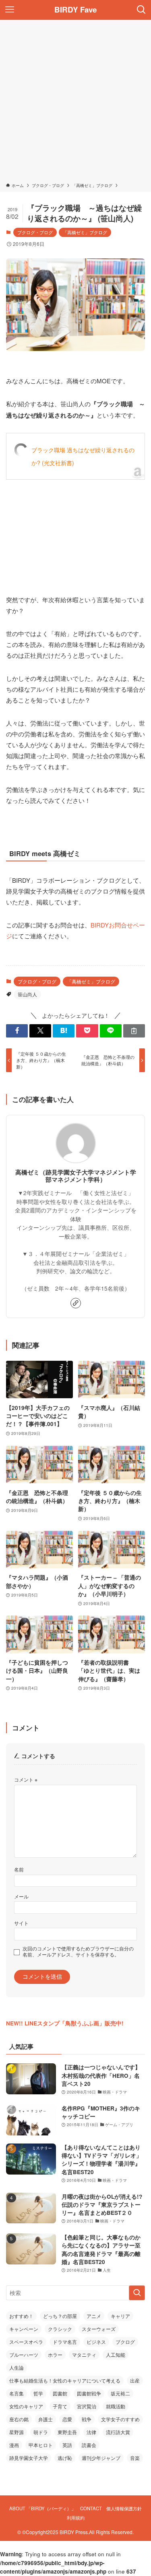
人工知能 (116, 2355)
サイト (21, 1923)
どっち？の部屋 (60, 2316)
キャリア (120, 2316)
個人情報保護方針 (124, 2508)
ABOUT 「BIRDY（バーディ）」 (42, 2508)
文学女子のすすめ (120, 2419)
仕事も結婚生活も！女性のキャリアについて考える (65, 2380)
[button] (17, 1031)
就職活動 (116, 2406)
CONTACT (91, 2508)
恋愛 (67, 2419)
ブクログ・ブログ (35, 232)
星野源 (17, 2432)
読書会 (89, 2445)
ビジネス (96, 2342)
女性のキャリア (26, 2406)
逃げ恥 (65, 2458)
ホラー (55, 2355)
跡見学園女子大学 (29, 2458)
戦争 (87, 2419)
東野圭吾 (67, 2432)
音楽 (135, 2458)
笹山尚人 (27, 994)
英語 (67, 2445)
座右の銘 (19, 2419)
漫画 (14, 2445)
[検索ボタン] (141, 10)
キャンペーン (24, 2329)
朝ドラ (41, 2432)
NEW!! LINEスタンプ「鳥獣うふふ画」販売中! (65, 2023)
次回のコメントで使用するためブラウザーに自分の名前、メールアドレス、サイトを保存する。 (78, 1951)
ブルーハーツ (24, 2355)
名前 (19, 1869)
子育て (60, 2406)
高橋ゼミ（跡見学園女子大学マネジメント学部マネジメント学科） (76, 1176)
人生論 (17, 2367)
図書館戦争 (89, 2393)
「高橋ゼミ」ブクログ (85, 232)
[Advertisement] (75, 103)
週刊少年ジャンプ (101, 2458)
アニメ (94, 2316)
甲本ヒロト (41, 2445)
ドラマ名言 (65, 2342)
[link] (76, 1303)
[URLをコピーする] (134, 1031)
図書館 (60, 2393)
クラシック (60, 2329)
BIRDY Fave (75, 10)
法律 (91, 2432)
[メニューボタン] (10, 10)
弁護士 (46, 2419)
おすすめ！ (21, 2316)
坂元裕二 (120, 2393)
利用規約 (76, 2518)
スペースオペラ (26, 2342)
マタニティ (84, 2355)
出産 (135, 2380)
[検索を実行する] (137, 2293)
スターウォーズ (99, 2329)
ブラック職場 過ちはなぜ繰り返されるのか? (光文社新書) (83, 456)
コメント (26, 1779)
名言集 (17, 2393)
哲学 (38, 2393)
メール (21, 1896)
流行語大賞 (118, 2432)
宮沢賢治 (87, 2406)
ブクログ (125, 2342)
